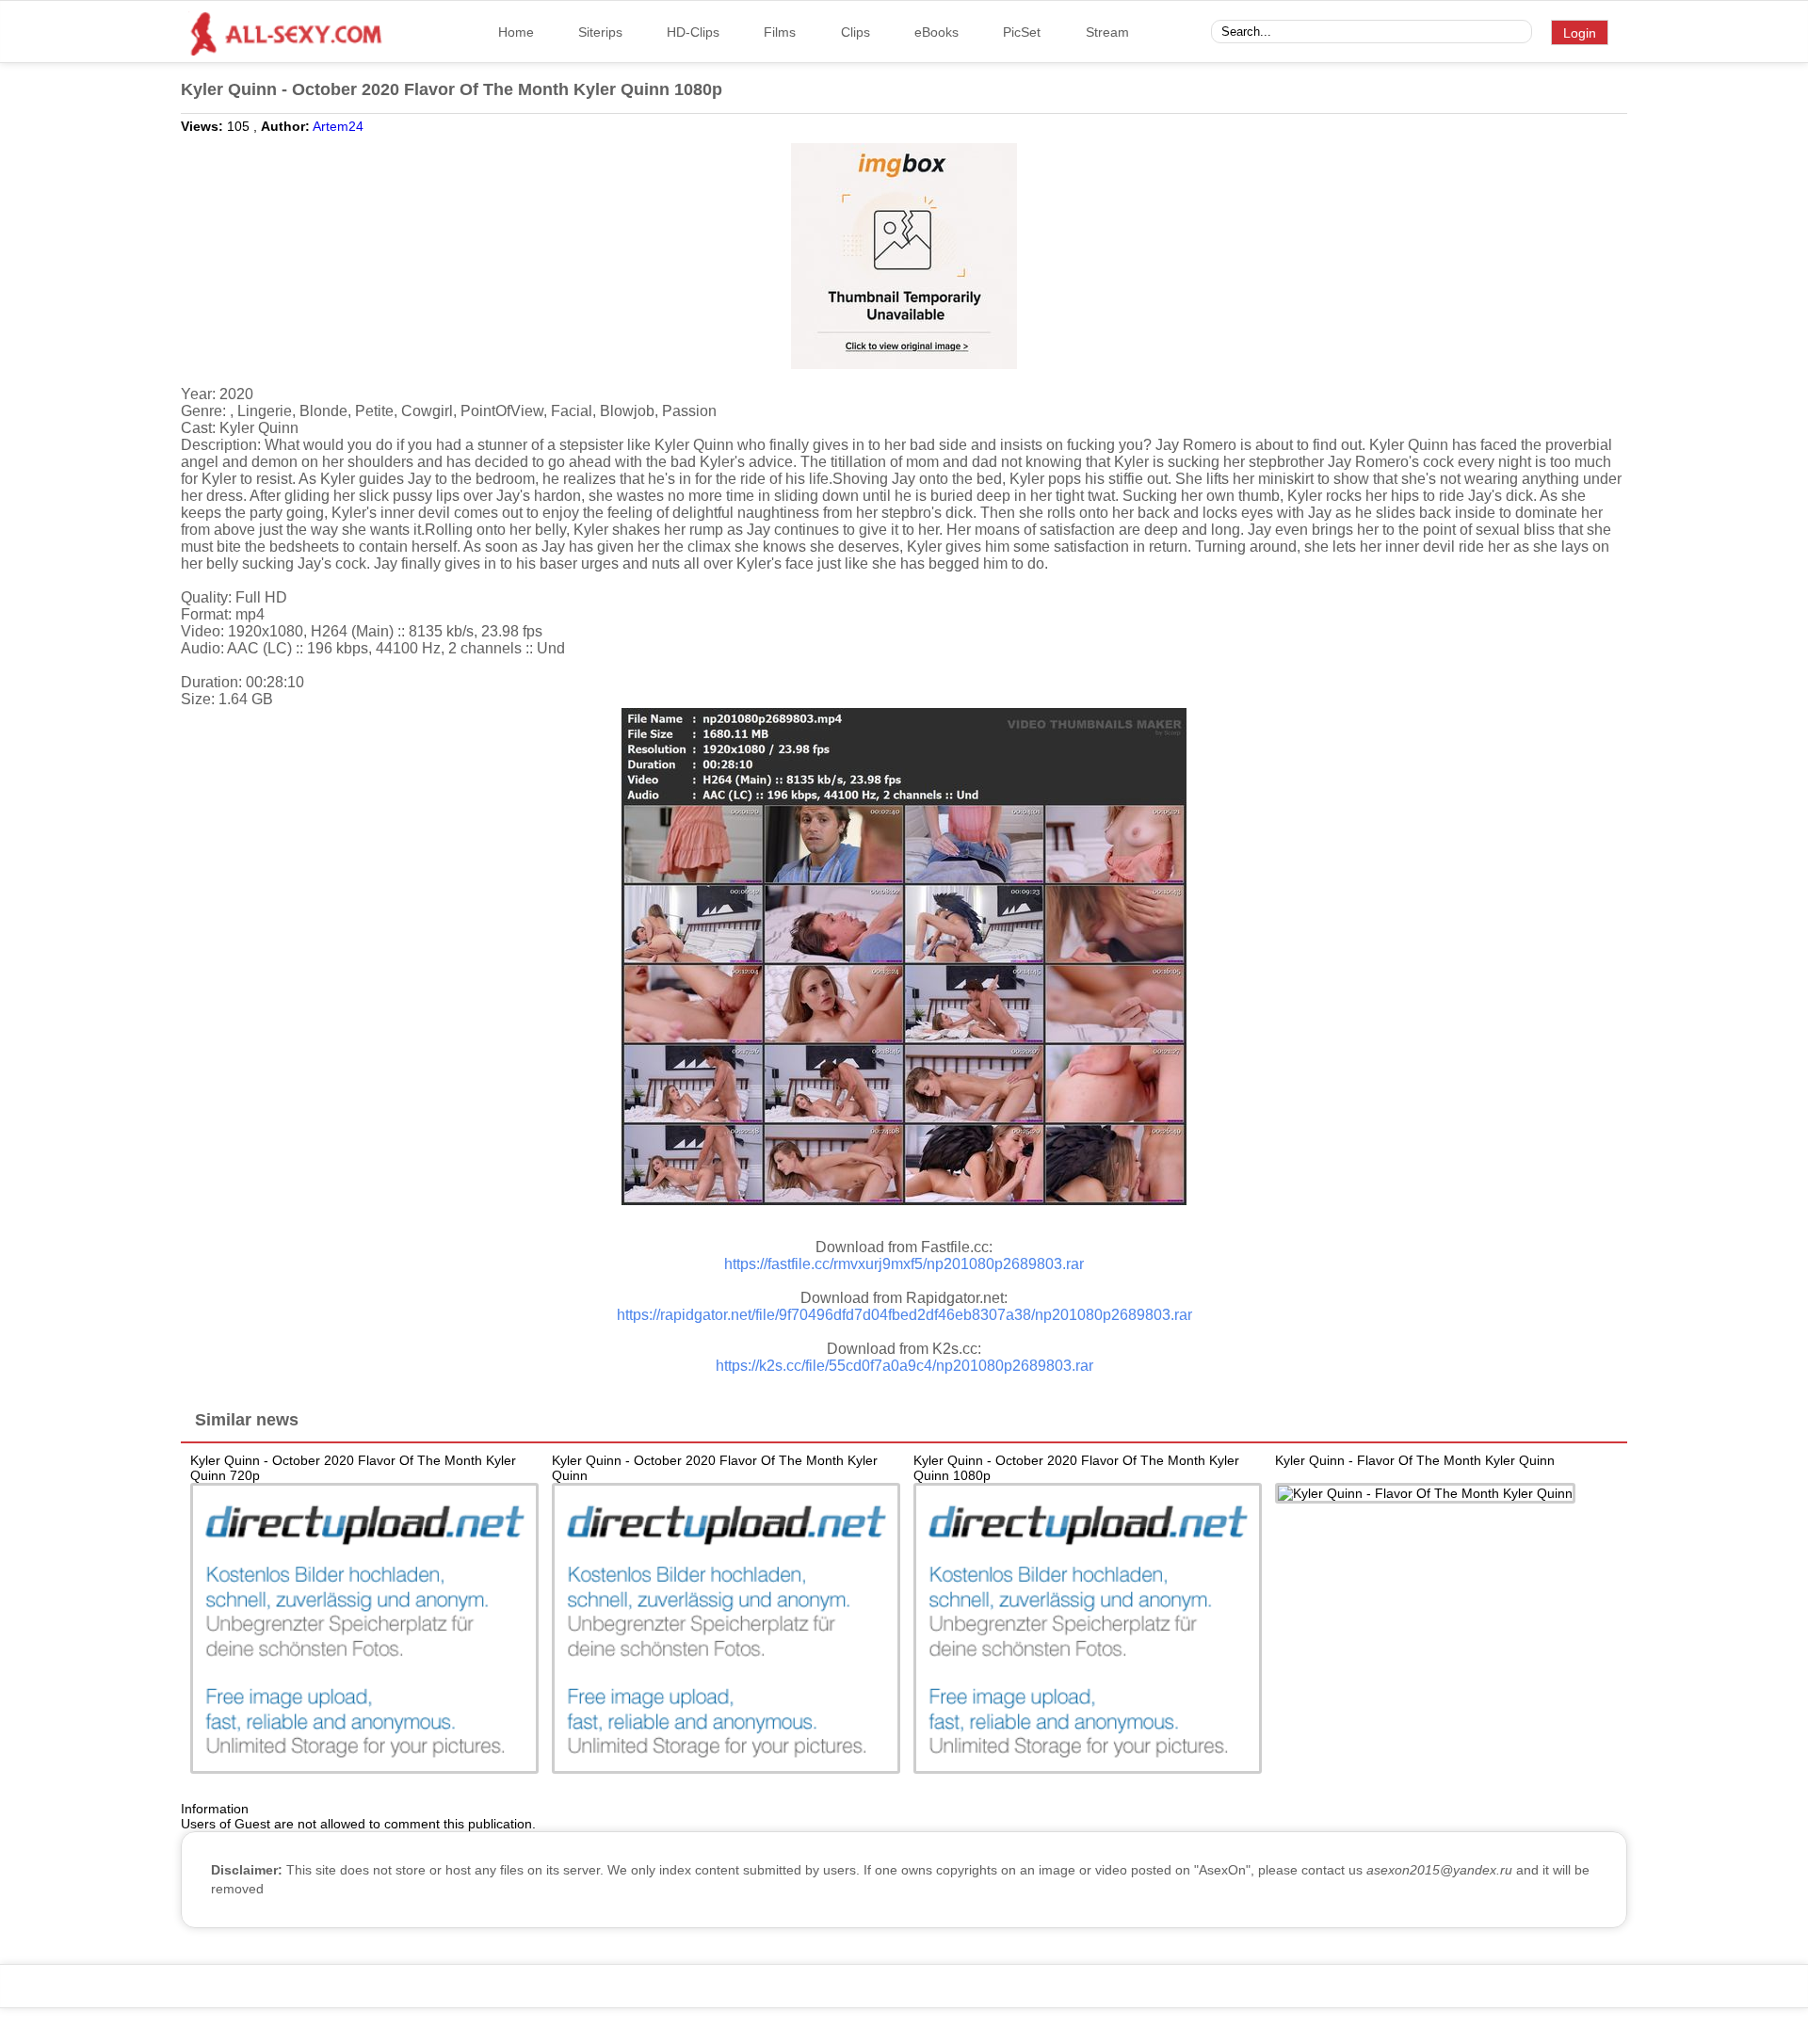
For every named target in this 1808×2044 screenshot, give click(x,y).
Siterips (600, 32)
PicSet (1022, 32)
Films (780, 32)
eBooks (936, 32)
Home (516, 32)
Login (1580, 33)
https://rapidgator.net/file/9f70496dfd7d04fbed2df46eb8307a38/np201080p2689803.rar (904, 1315)
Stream (1107, 32)
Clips (856, 32)
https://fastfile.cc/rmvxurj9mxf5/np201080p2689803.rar (904, 1264)
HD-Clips (693, 32)
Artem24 (338, 126)
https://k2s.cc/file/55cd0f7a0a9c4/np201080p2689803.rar (904, 1366)
